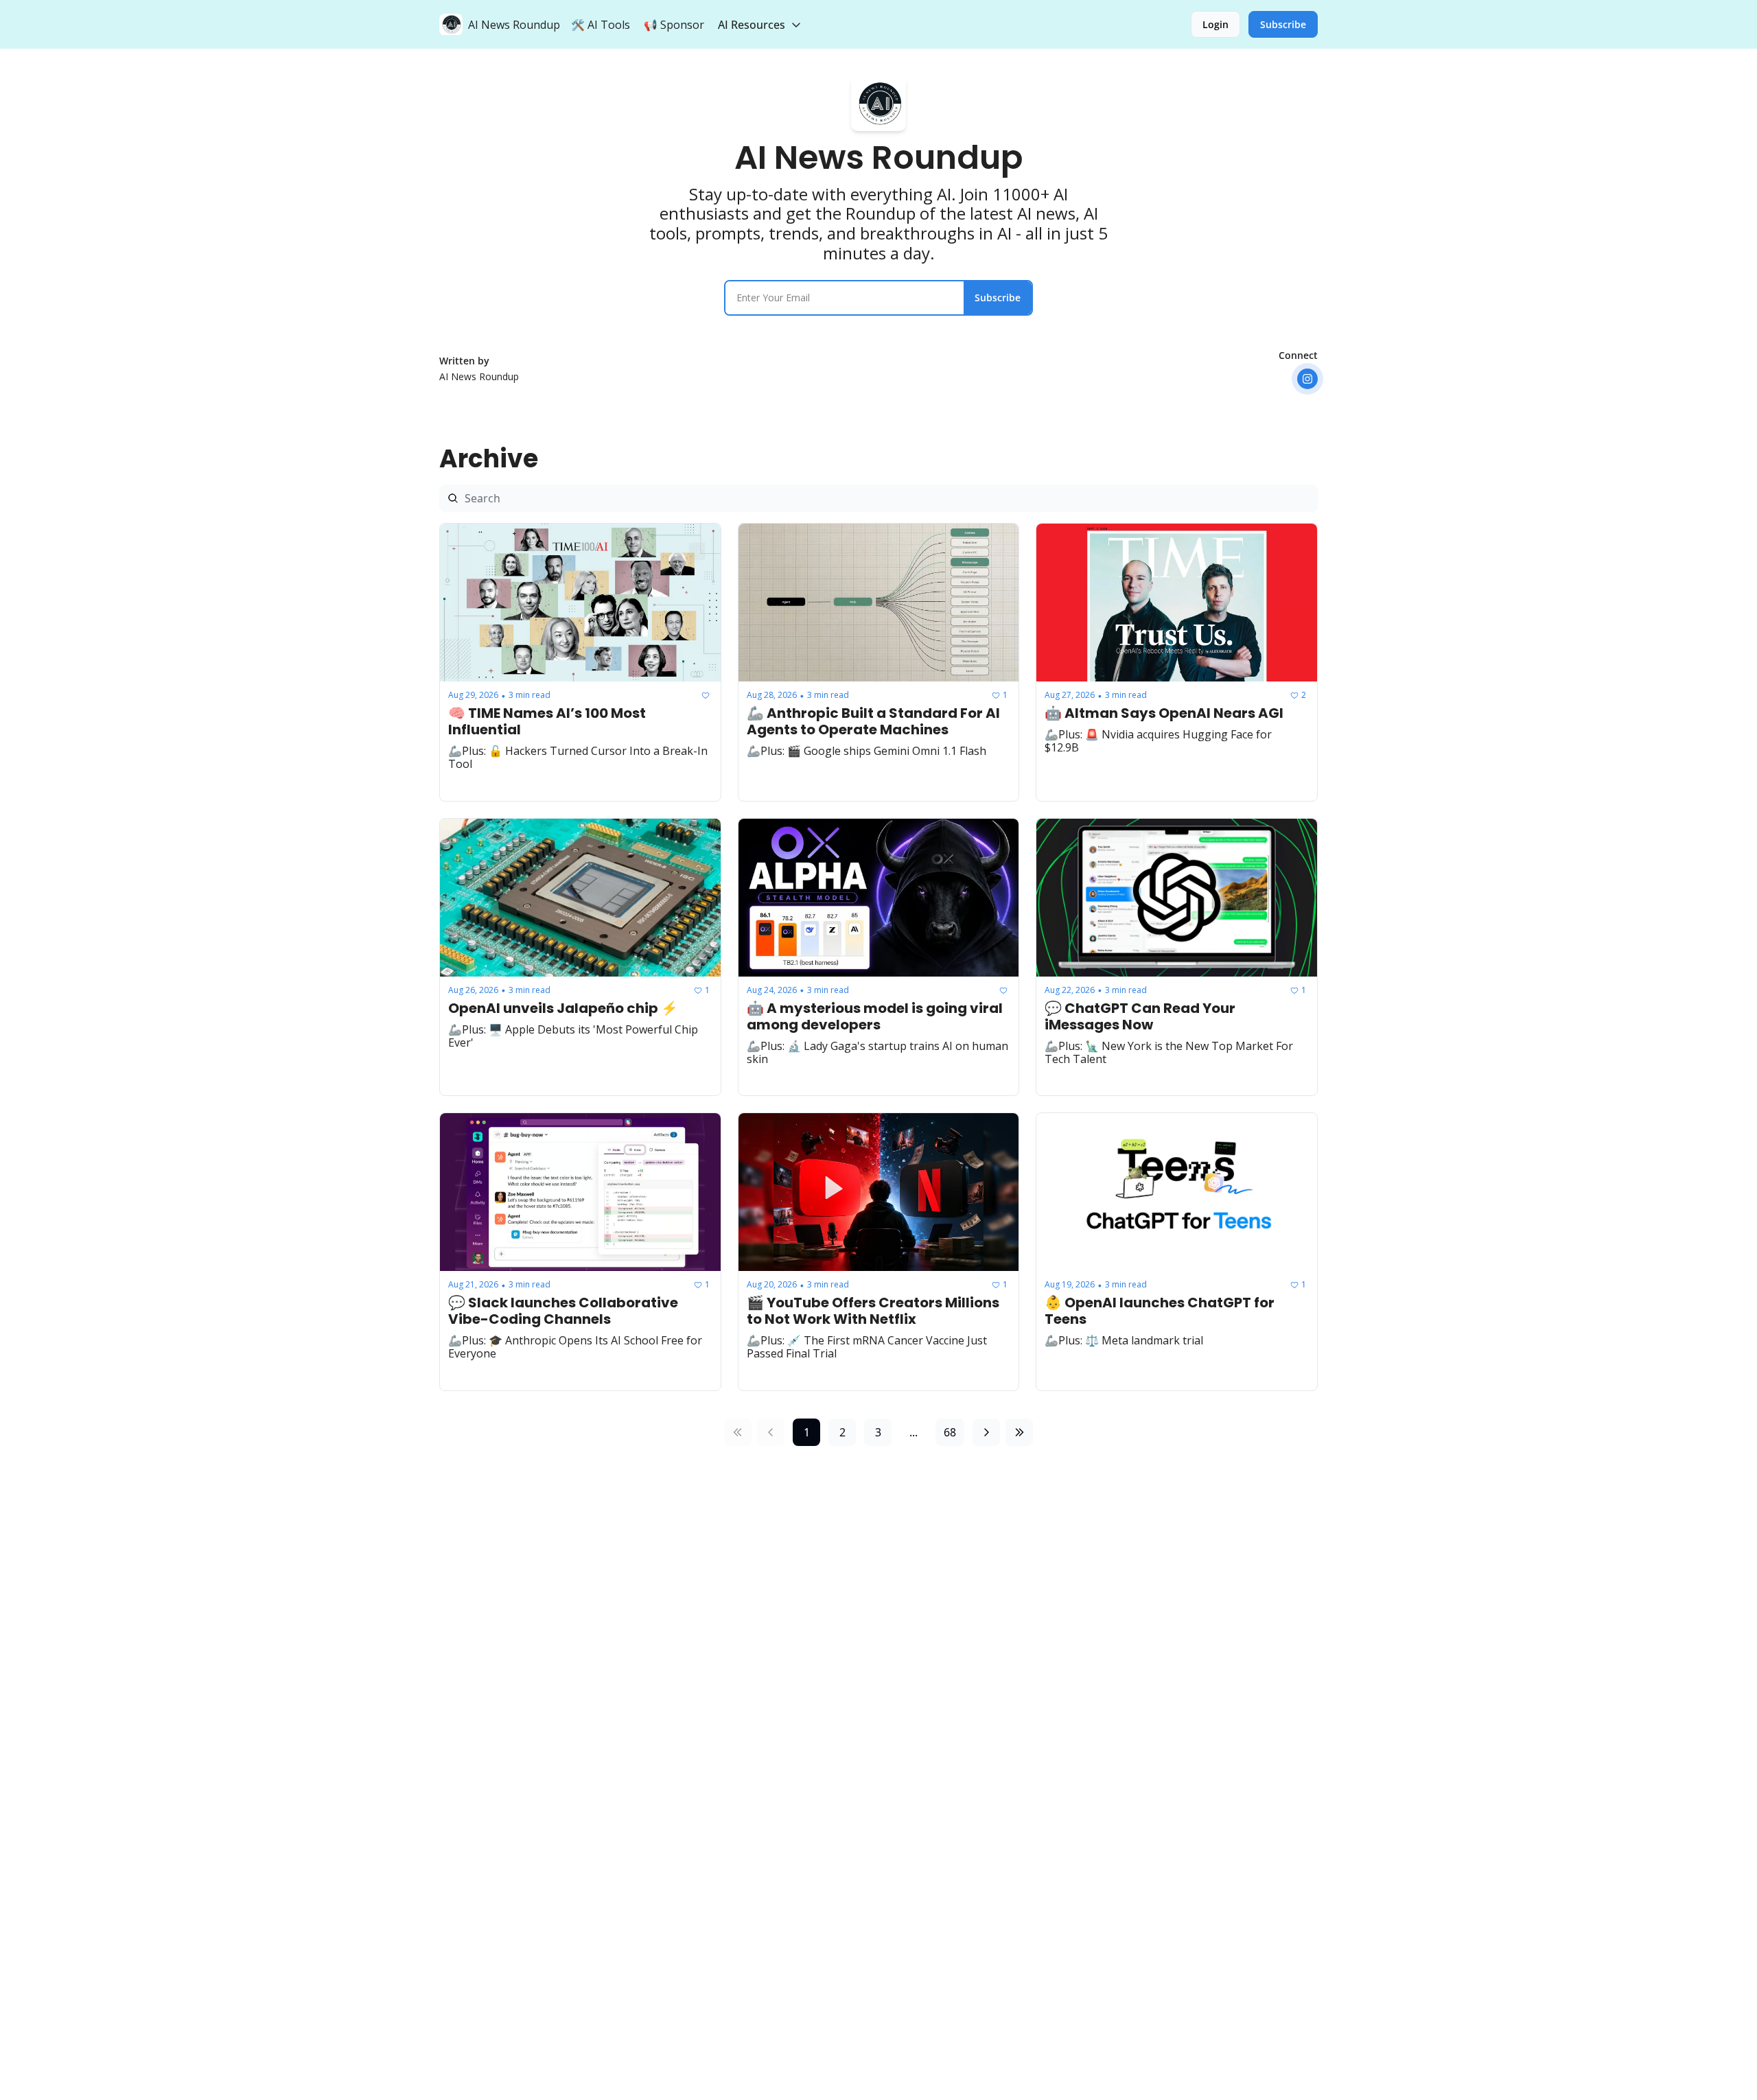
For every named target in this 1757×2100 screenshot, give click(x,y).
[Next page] (986, 1432)
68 (950, 1432)
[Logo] (451, 25)
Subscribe (998, 297)
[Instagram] (1307, 379)
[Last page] (1019, 1432)
